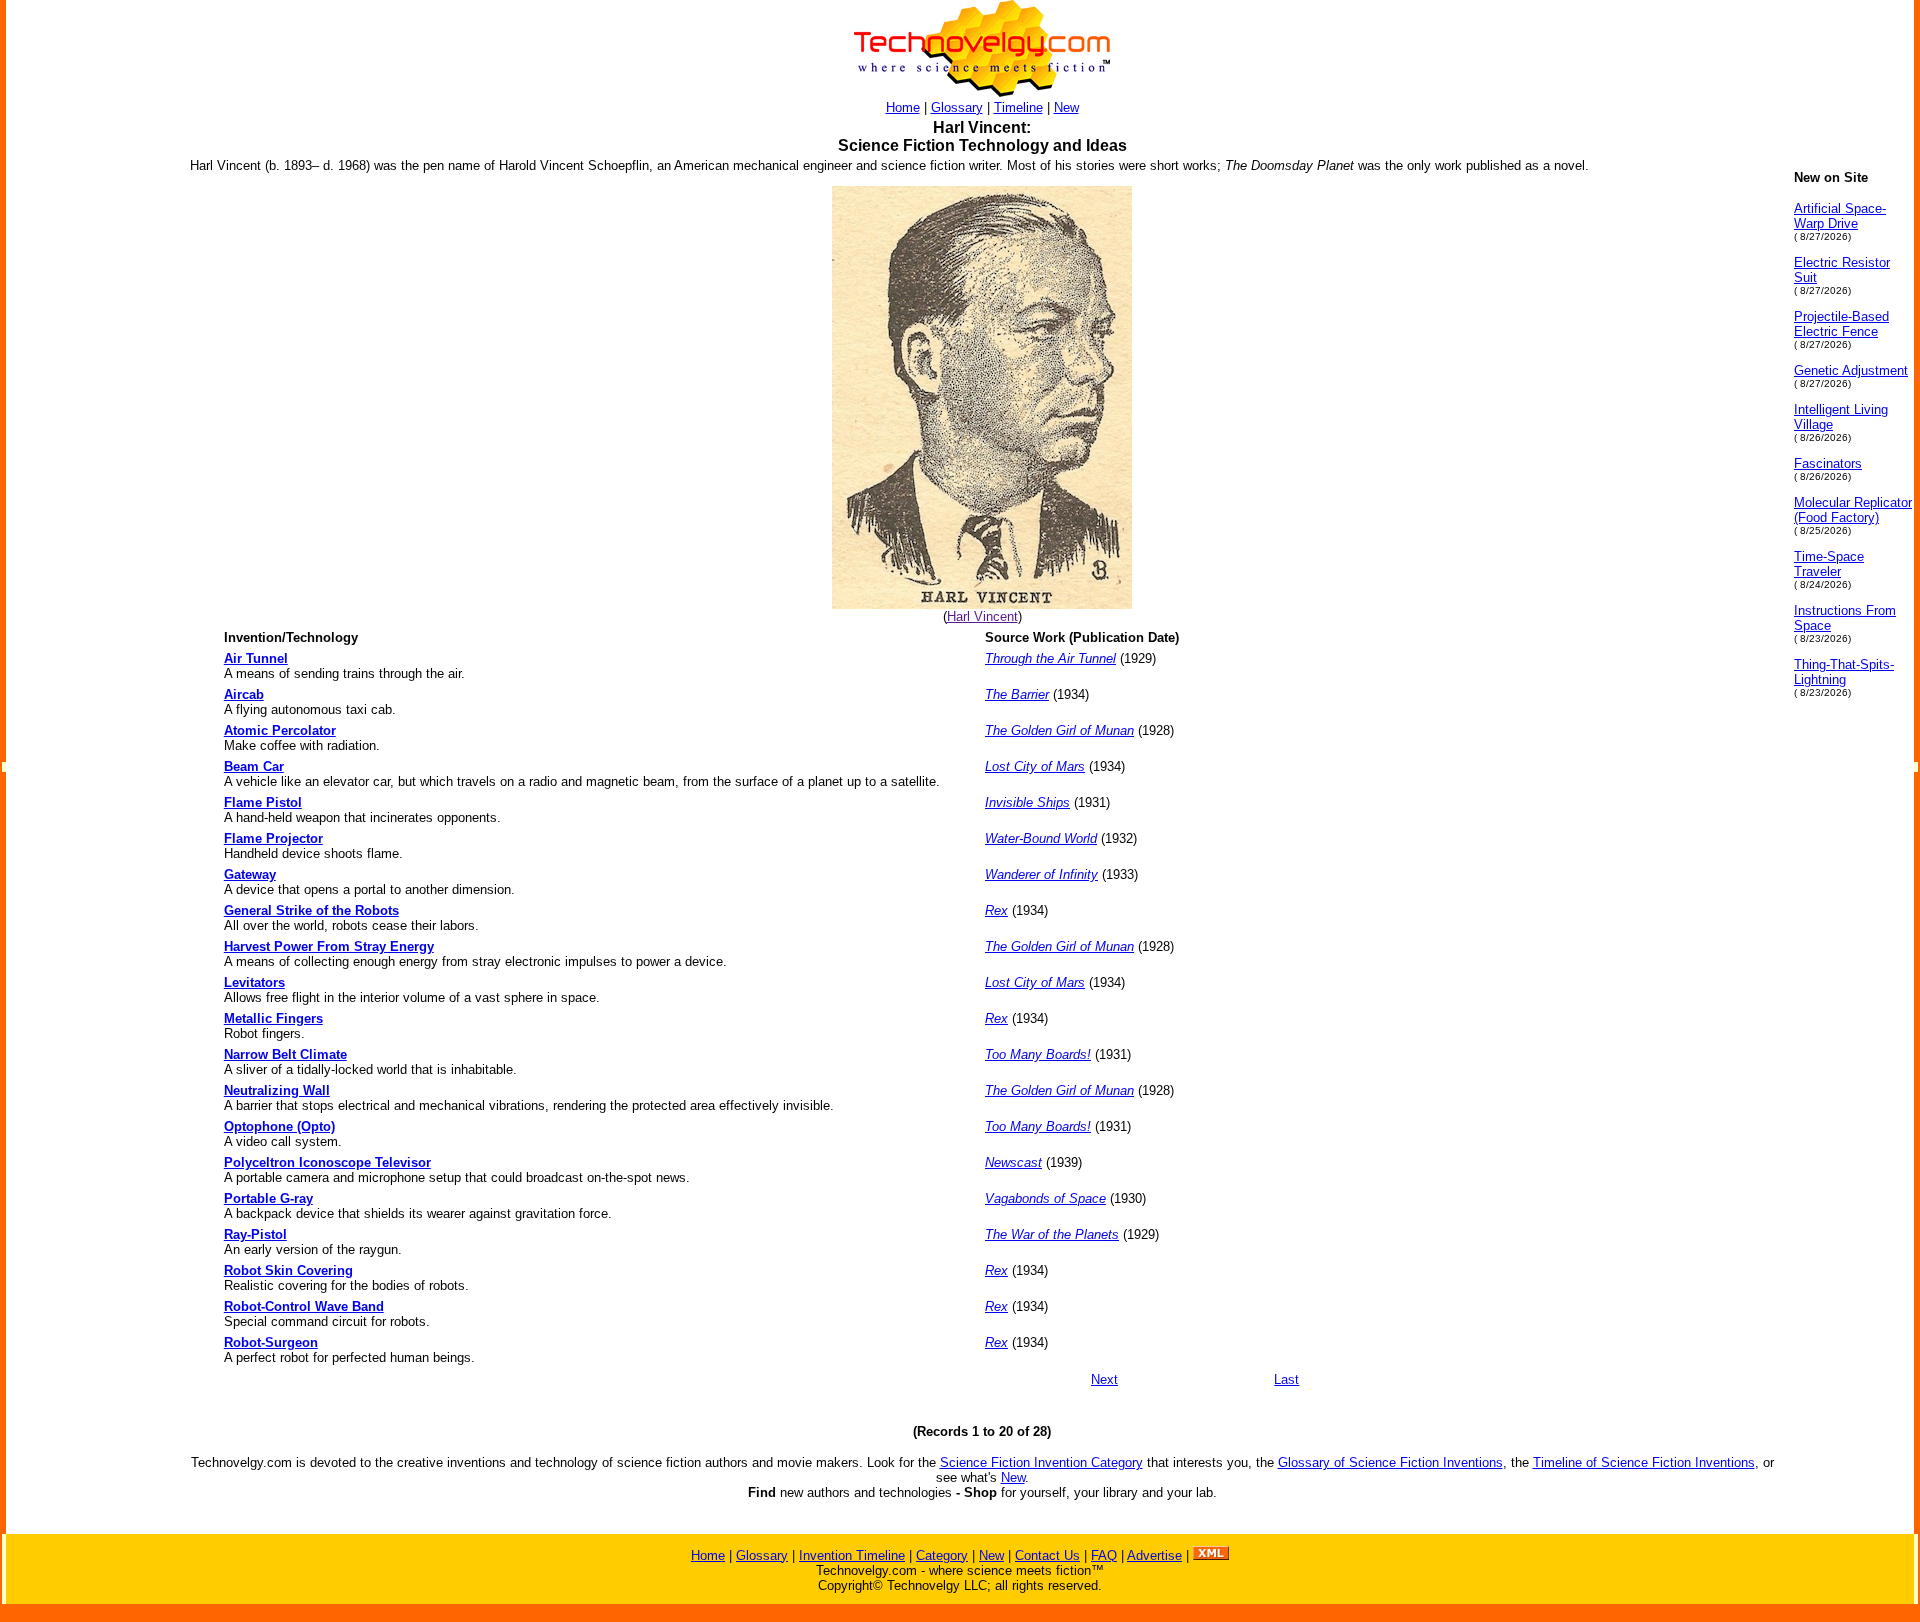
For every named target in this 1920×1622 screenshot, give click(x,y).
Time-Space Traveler (1829, 564)
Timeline (1018, 107)
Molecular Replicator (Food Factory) (1853, 510)
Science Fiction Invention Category (1041, 1462)
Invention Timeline (852, 1555)
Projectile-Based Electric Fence (1841, 324)
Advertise (1154, 1555)
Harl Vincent (982, 616)
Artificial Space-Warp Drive (1840, 216)
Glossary (957, 107)
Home (903, 107)
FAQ (1104, 1555)
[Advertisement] (86, 470)
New (1066, 107)
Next (1104, 1379)
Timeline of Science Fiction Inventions (1644, 1462)
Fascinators (1828, 463)
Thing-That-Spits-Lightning (1844, 672)
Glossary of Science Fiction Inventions (1390, 1462)
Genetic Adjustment (1851, 370)
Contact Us (1047, 1555)
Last (1286, 1379)
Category (942, 1555)
